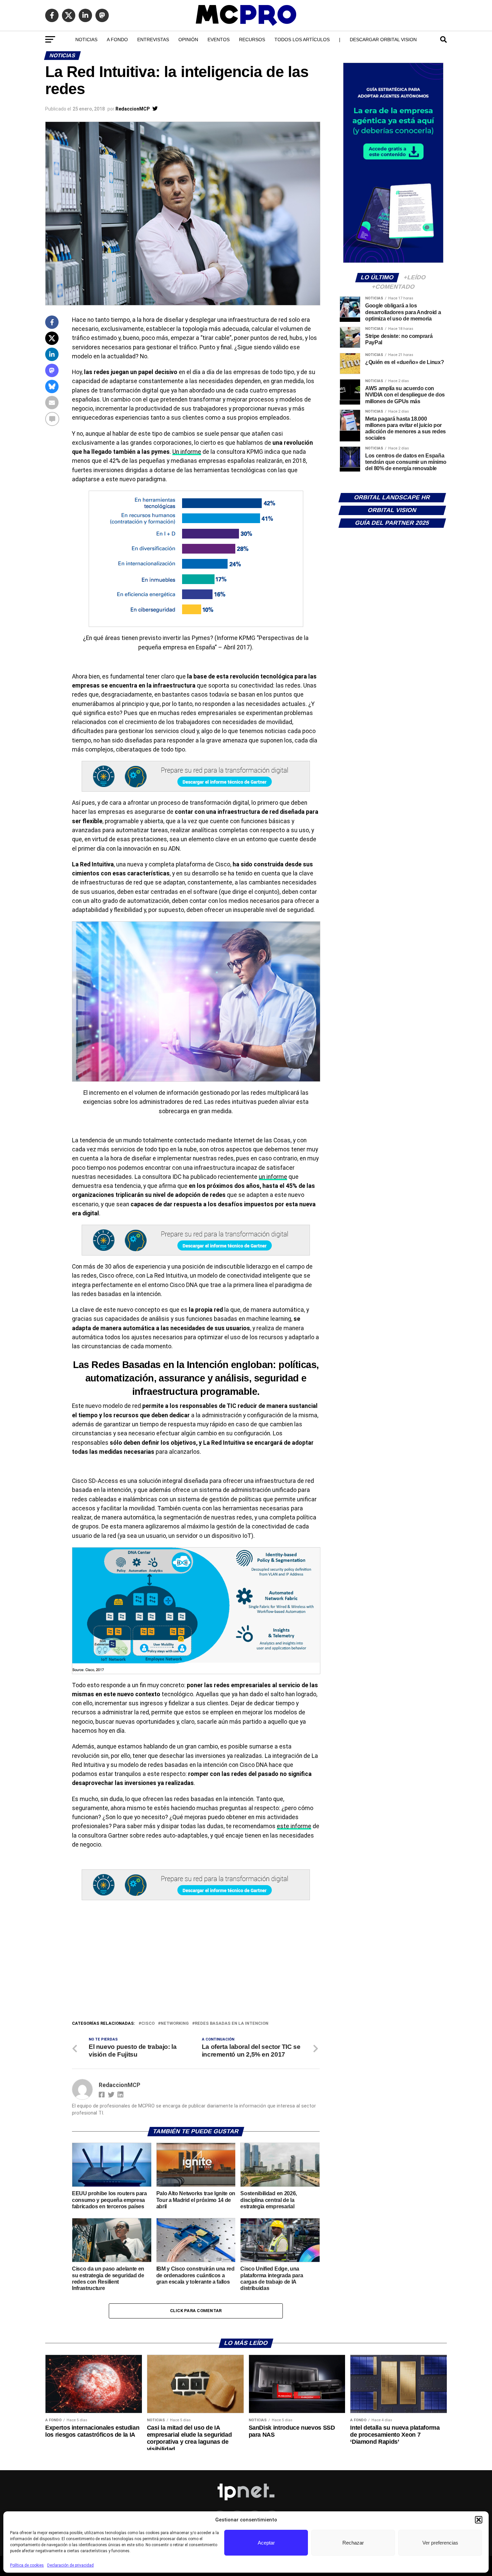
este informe (294, 1826)
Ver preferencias (440, 2543)
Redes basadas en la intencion (232, 2024)
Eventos (219, 40)
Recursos (252, 40)
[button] (479, 2520)
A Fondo (117, 40)
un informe (273, 1177)
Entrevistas (153, 40)
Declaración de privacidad (70, 2565)
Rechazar (353, 2543)
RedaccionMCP (133, 109)
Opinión (188, 40)
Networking (175, 2024)
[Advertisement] (196, 1970)
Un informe (187, 452)
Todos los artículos (302, 40)
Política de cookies (27, 2565)
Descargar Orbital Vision (383, 40)
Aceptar (266, 2543)
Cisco (148, 2024)
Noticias (86, 40)
